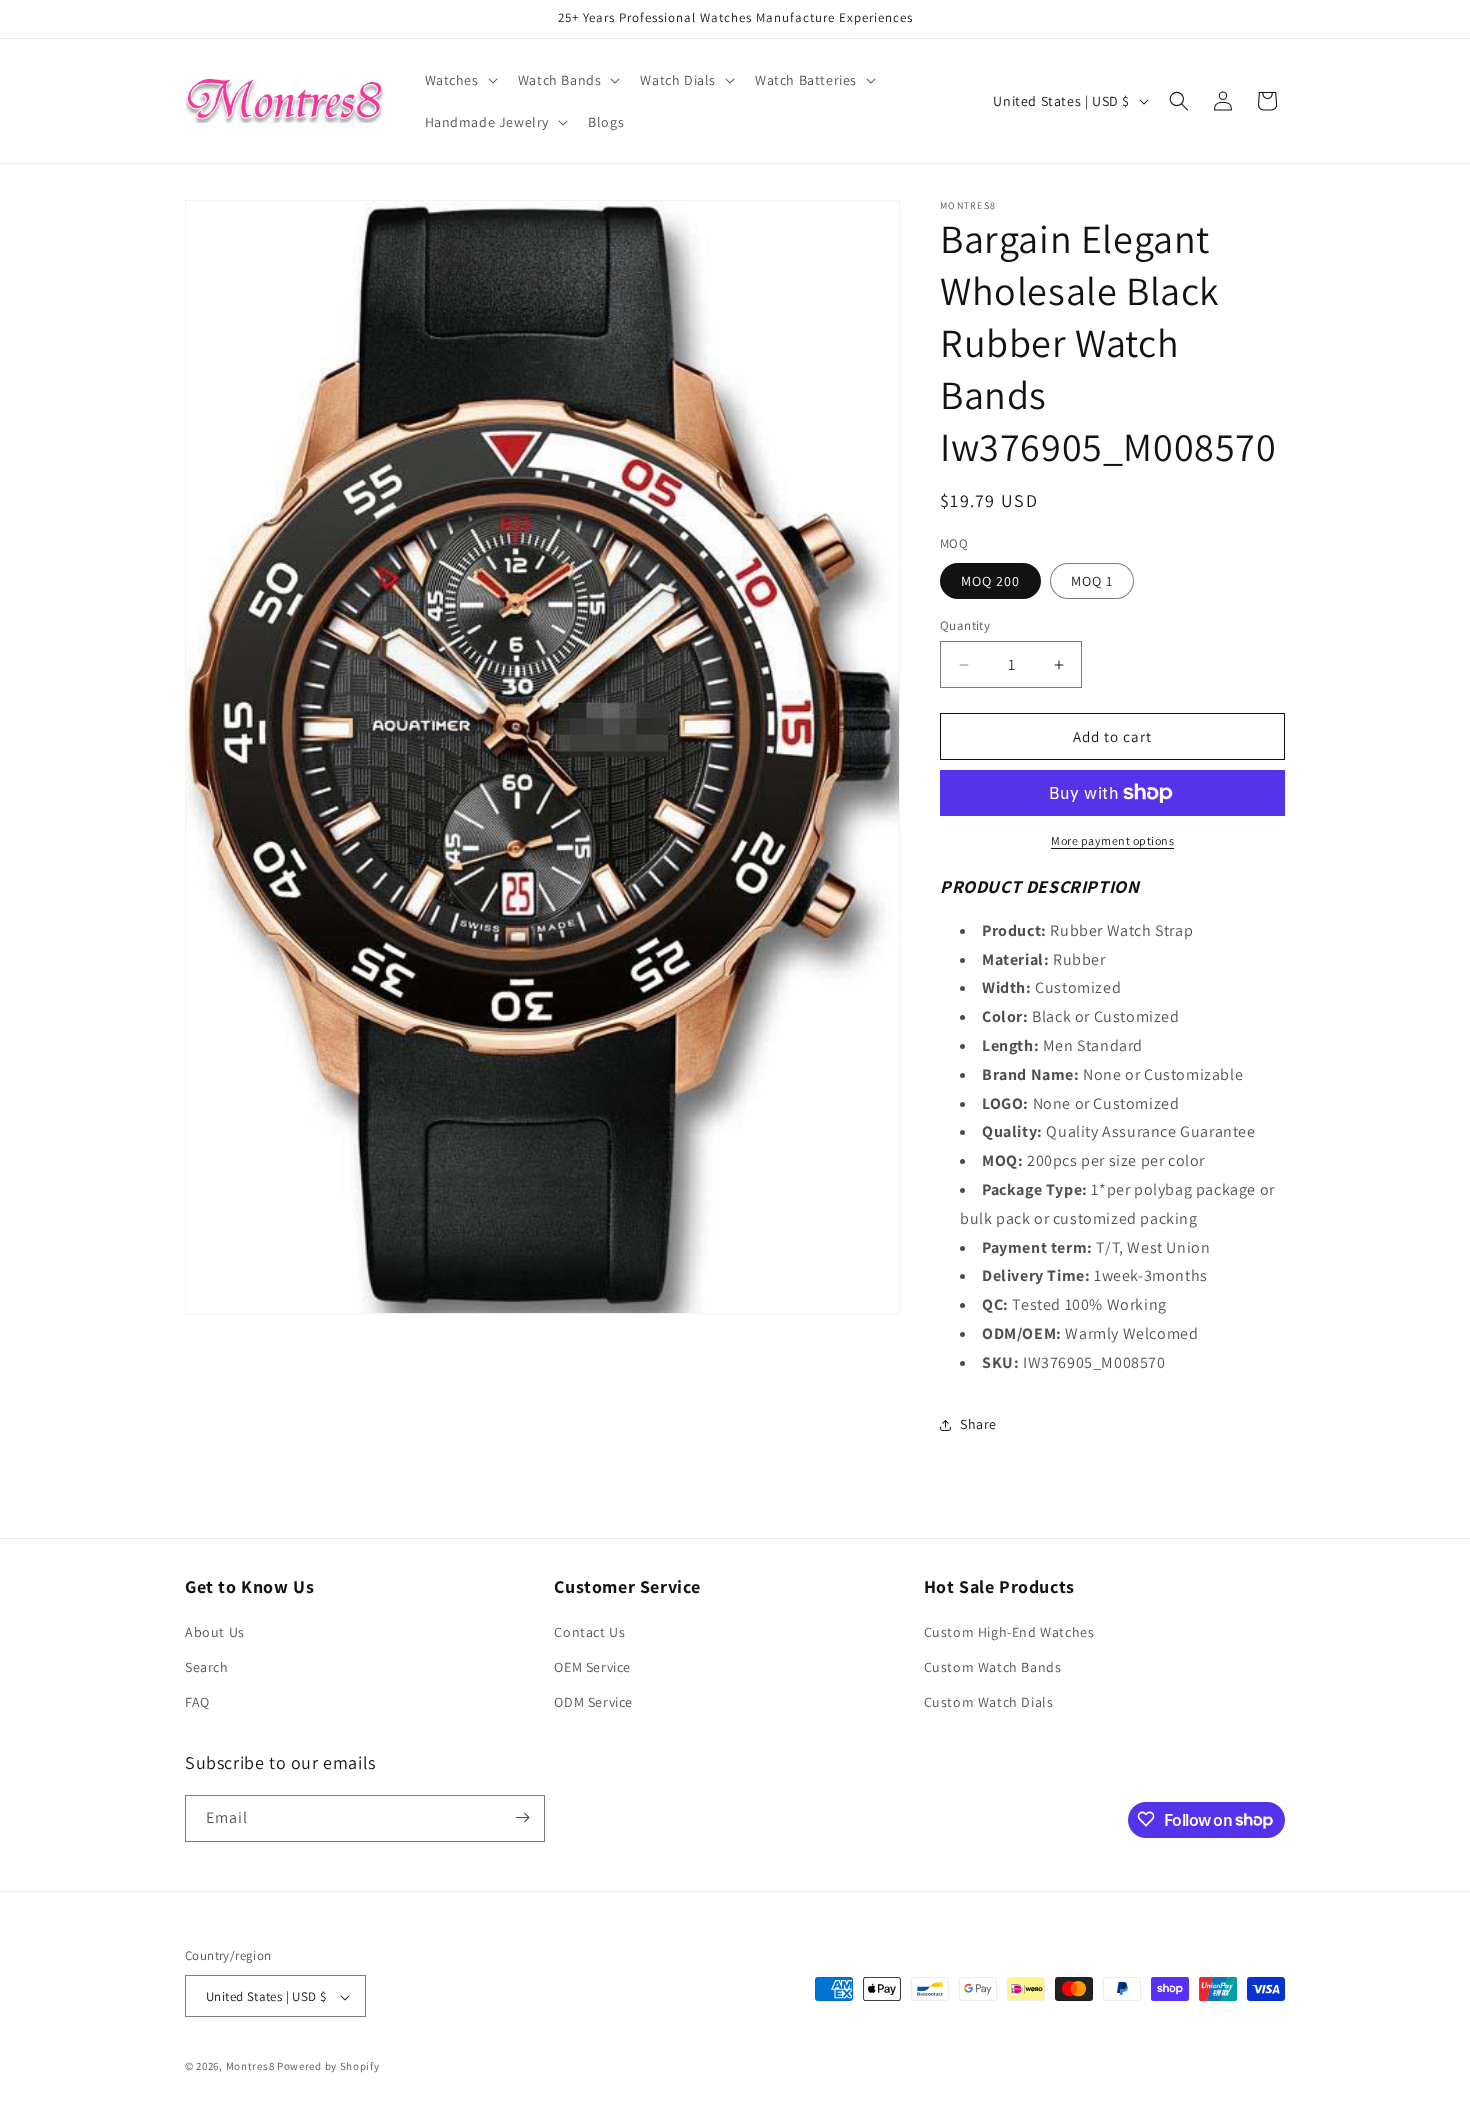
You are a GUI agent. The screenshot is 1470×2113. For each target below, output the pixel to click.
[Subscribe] (522, 1817)
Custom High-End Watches (1009, 1632)
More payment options (1112, 840)
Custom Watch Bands (993, 1667)
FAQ (197, 1703)
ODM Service (593, 1703)
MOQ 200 (990, 581)
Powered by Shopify (328, 2067)
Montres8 (250, 2067)
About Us (215, 1632)
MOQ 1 (1092, 581)
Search (207, 1667)
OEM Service (592, 1667)
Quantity (965, 625)
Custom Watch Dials (989, 1703)
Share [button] (978, 1424)
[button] (459, 80)
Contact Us (589, 1632)
